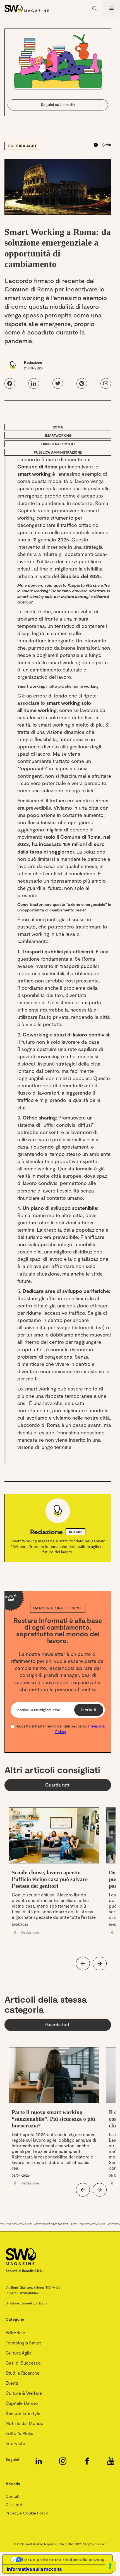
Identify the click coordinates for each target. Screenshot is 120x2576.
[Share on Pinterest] (82, 383)
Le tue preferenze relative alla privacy (63, 2559)
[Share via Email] (106, 383)
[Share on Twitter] (58, 383)
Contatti (13, 2496)
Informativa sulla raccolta (34, 2569)
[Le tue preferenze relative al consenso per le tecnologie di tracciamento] (110, 2566)
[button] (112, 8)
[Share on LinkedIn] (34, 383)
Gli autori (14, 2505)
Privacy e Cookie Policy (27, 2513)
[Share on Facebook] (10, 383)
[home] (36, 8)
